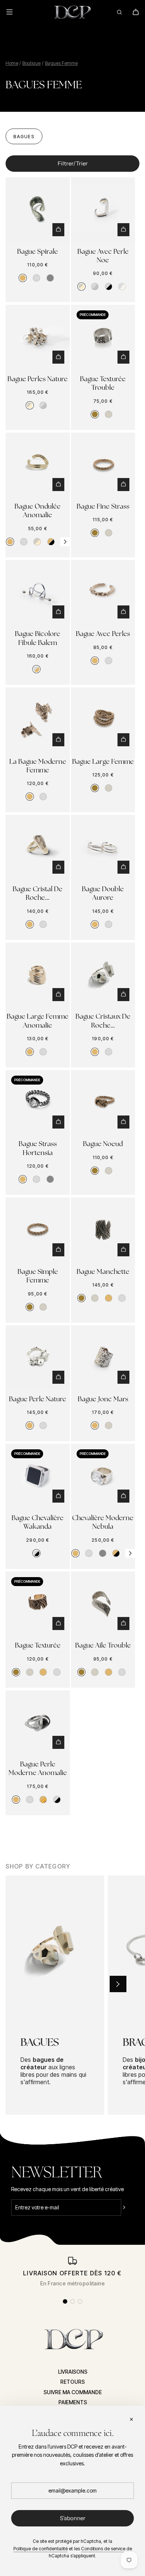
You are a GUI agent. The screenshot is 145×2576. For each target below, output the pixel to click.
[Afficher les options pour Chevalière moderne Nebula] (123, 1496)
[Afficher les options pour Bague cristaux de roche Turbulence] (123, 995)
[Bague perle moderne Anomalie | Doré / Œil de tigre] (43, 1800)
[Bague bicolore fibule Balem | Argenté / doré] (36, 669)
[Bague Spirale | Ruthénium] (50, 278)
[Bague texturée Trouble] (103, 337)
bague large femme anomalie (38, 1020)
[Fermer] (131, 2420)
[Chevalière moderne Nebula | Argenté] (89, 1553)
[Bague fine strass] (103, 465)
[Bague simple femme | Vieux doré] (30, 1307)
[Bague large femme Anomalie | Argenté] (43, 1052)
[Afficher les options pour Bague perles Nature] (58, 357)
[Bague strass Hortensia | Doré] (23, 1179)
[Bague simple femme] (38, 1230)
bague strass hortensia (38, 1148)
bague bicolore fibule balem (38, 638)
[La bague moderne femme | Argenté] (43, 797)
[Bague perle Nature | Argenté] (43, 1425)
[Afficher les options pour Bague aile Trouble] (123, 1624)
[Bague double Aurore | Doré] (95, 924)
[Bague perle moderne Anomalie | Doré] (16, 1800)
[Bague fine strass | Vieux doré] (95, 533)
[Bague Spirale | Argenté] (36, 278)
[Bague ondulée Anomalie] (38, 465)
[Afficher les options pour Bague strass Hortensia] (58, 1122)
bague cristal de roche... (38, 893)
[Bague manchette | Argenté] (122, 1298)
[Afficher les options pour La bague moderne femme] (58, 740)
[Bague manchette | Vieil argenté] (95, 1298)
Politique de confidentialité (41, 2549)
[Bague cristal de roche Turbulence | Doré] (30, 924)
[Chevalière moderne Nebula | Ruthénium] (103, 1553)
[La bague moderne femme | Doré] (30, 797)
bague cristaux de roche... (103, 1020)
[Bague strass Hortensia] (38, 1102)
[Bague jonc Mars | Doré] (95, 1425)
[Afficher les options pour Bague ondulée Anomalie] (58, 485)
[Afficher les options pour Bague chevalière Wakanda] (58, 1496)
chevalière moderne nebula (103, 1522)
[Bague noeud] (103, 1102)
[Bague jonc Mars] (103, 1357)
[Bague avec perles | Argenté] (109, 661)
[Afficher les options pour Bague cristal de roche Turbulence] (58, 867)
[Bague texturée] (38, 1604)
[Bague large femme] (103, 720)
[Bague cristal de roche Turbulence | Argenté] (43, 924)
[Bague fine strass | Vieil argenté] (109, 533)
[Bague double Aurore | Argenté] (109, 924)
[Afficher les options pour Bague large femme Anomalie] (58, 995)
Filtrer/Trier (73, 163)
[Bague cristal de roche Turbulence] (38, 847)
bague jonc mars (103, 1399)
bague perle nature (38, 1399)
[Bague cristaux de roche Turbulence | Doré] (95, 1052)
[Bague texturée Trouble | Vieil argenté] (109, 414)
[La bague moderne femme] (38, 720)
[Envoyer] (129, 2208)
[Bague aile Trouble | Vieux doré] (81, 1672)
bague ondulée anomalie (38, 510)
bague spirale (38, 251)
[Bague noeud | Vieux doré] (95, 1171)
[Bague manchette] (103, 1230)
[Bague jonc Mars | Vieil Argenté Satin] (109, 1425)
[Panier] (136, 12)
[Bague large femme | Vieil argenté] (109, 788)
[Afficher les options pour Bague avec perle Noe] (123, 230)
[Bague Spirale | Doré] (23, 278)
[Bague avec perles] (103, 592)
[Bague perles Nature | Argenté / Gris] (43, 405)
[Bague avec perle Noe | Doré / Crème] (81, 287)
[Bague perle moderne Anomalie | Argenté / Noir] (57, 1800)
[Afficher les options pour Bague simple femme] (58, 1250)
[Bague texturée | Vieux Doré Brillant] (16, 1672)
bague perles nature (38, 379)
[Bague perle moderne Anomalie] (38, 1723)
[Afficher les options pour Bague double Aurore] (123, 867)
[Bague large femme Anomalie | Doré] (30, 1052)
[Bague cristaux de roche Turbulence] (103, 975)
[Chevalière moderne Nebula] (103, 1476)
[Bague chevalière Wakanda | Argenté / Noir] (36, 1553)
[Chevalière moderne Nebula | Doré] (75, 1553)
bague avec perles (103, 634)
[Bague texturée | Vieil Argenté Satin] (30, 1672)
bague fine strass (103, 506)
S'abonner (73, 2518)
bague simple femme (38, 1276)
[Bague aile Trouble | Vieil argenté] (95, 1672)
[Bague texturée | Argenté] (57, 1672)
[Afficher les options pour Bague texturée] (58, 1624)
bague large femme (103, 761)
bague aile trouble (103, 1645)
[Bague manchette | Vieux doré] (81, 1298)
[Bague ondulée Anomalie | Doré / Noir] (51, 542)
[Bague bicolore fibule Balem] (38, 592)
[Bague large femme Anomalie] (38, 975)
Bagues (24, 137)
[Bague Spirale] (38, 210)
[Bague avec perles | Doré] (95, 661)
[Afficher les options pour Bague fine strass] (123, 485)
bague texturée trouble (103, 383)
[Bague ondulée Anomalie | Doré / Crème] (37, 542)
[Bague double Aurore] (103, 847)
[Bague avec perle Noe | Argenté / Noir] (109, 287)
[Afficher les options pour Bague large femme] (123, 740)
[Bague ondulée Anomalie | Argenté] (24, 542)
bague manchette (103, 1271)
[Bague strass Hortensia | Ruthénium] (50, 1179)
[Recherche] (119, 12)
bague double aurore (103, 893)
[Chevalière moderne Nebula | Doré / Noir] (116, 1553)
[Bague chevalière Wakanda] (38, 1476)
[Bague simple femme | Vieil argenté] (43, 1307)
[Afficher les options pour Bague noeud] (123, 1122)
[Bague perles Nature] (38, 337)
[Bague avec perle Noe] (103, 210)
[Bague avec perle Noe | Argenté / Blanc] (122, 287)
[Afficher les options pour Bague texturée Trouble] (123, 357)
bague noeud (103, 1144)
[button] (65, 542)
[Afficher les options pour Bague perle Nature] (58, 1377)
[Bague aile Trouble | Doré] (109, 1672)
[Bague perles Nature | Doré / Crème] (30, 405)
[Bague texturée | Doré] (43, 1672)
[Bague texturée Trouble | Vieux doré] (95, 414)
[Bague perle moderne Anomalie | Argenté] (30, 1800)
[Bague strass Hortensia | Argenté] (36, 1179)
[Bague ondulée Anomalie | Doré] (10, 542)
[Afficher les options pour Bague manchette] (123, 1250)
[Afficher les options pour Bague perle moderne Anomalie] (58, 1742)
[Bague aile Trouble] (103, 1604)
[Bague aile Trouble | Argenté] (122, 1672)
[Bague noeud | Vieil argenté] (109, 1171)
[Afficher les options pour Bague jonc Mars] (123, 1377)
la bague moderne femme (38, 766)
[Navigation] (14, 12)
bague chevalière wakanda (38, 1522)
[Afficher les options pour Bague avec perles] (123, 612)
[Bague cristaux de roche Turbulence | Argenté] (109, 1052)
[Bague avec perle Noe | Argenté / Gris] (95, 287)
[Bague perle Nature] (38, 1357)
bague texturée (38, 1645)
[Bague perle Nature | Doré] (30, 1425)
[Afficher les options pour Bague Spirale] (58, 230)
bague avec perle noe (103, 256)
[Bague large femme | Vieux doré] (95, 788)
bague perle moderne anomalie (38, 1768)
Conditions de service (103, 2549)
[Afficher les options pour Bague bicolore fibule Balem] (58, 612)
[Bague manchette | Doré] (109, 1298)
